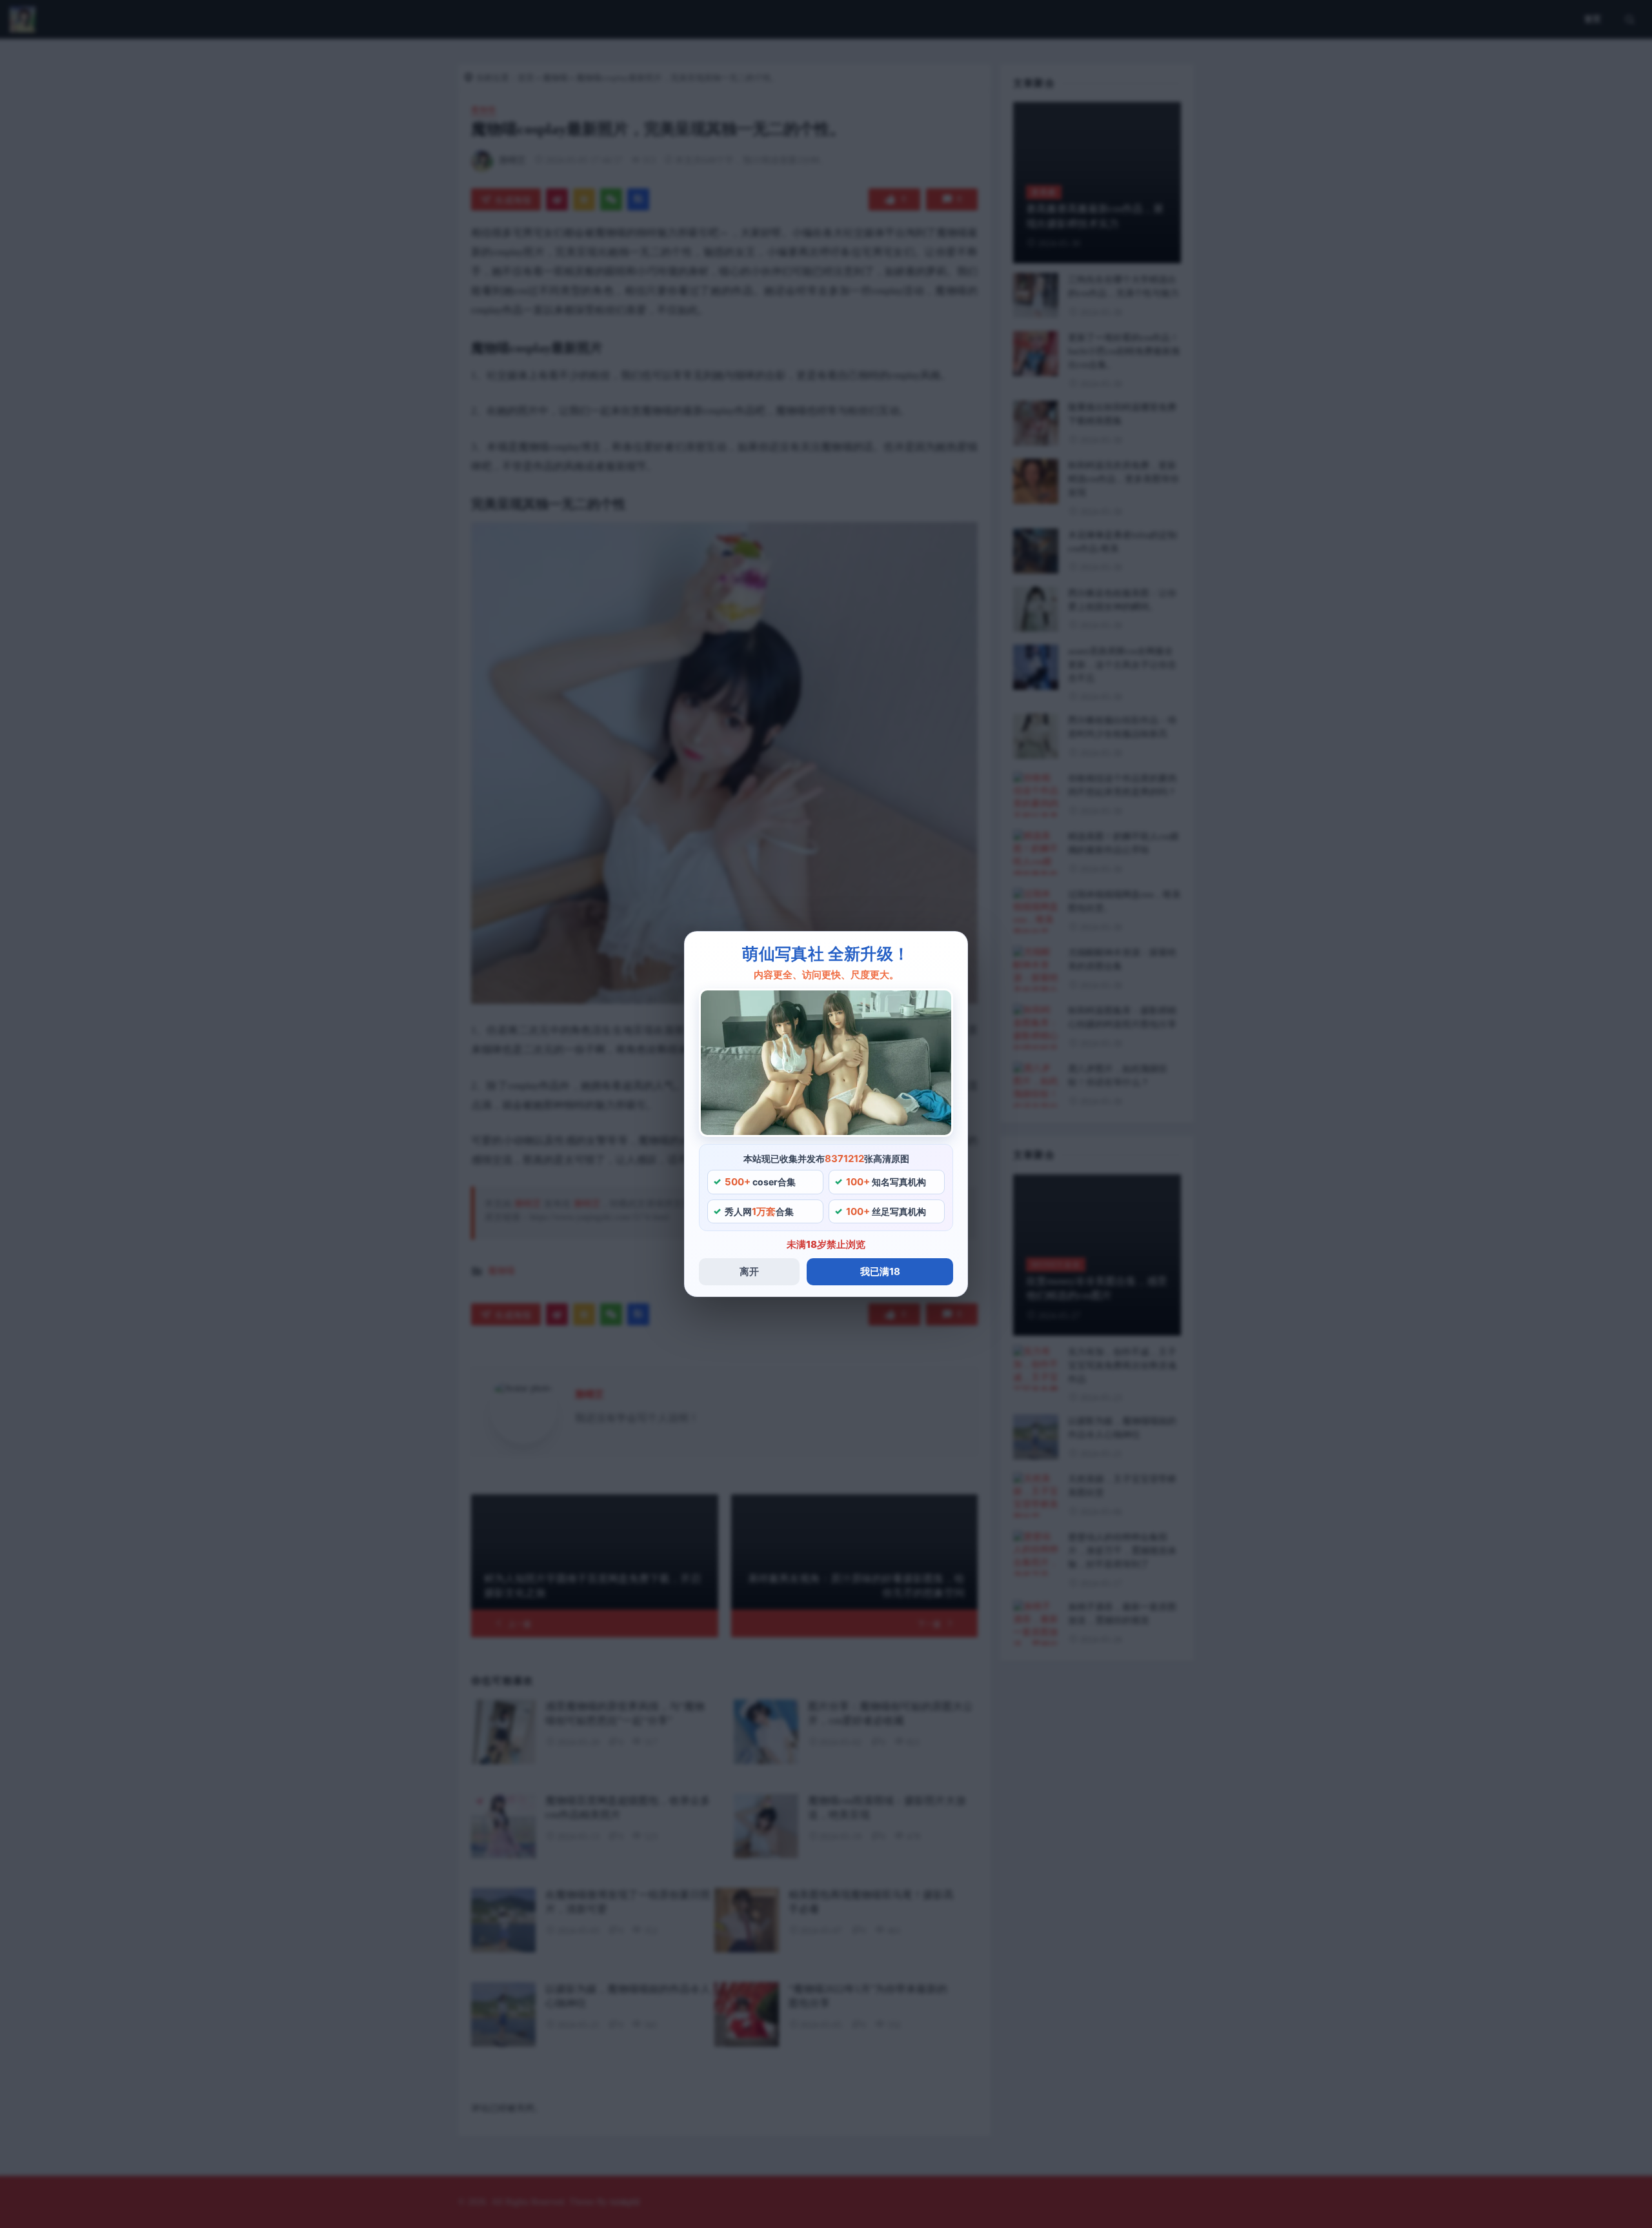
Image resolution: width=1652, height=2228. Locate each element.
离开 (749, 1271)
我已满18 (880, 1271)
